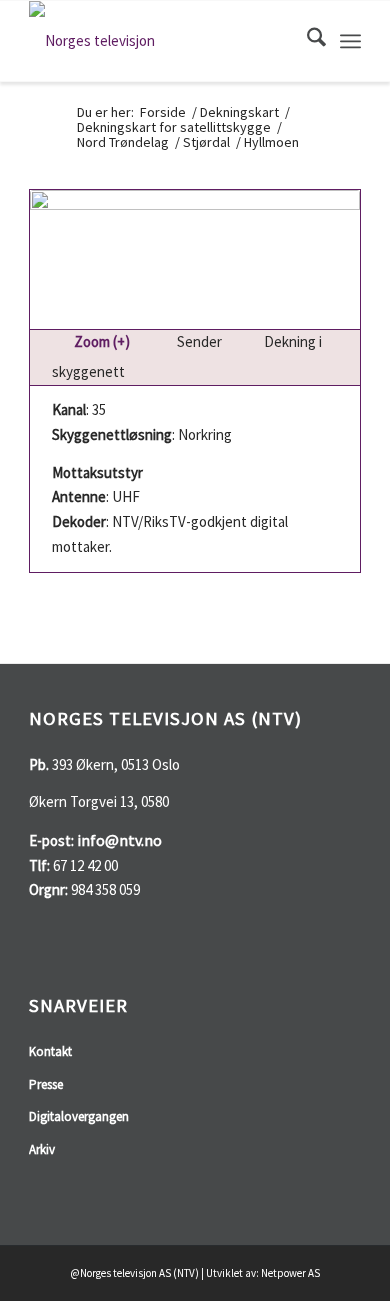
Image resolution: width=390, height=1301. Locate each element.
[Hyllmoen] (195, 259)
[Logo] (161, 41)
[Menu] (350, 41)
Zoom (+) (103, 341)
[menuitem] (306, 41)
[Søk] (306, 41)
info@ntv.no (119, 840)
